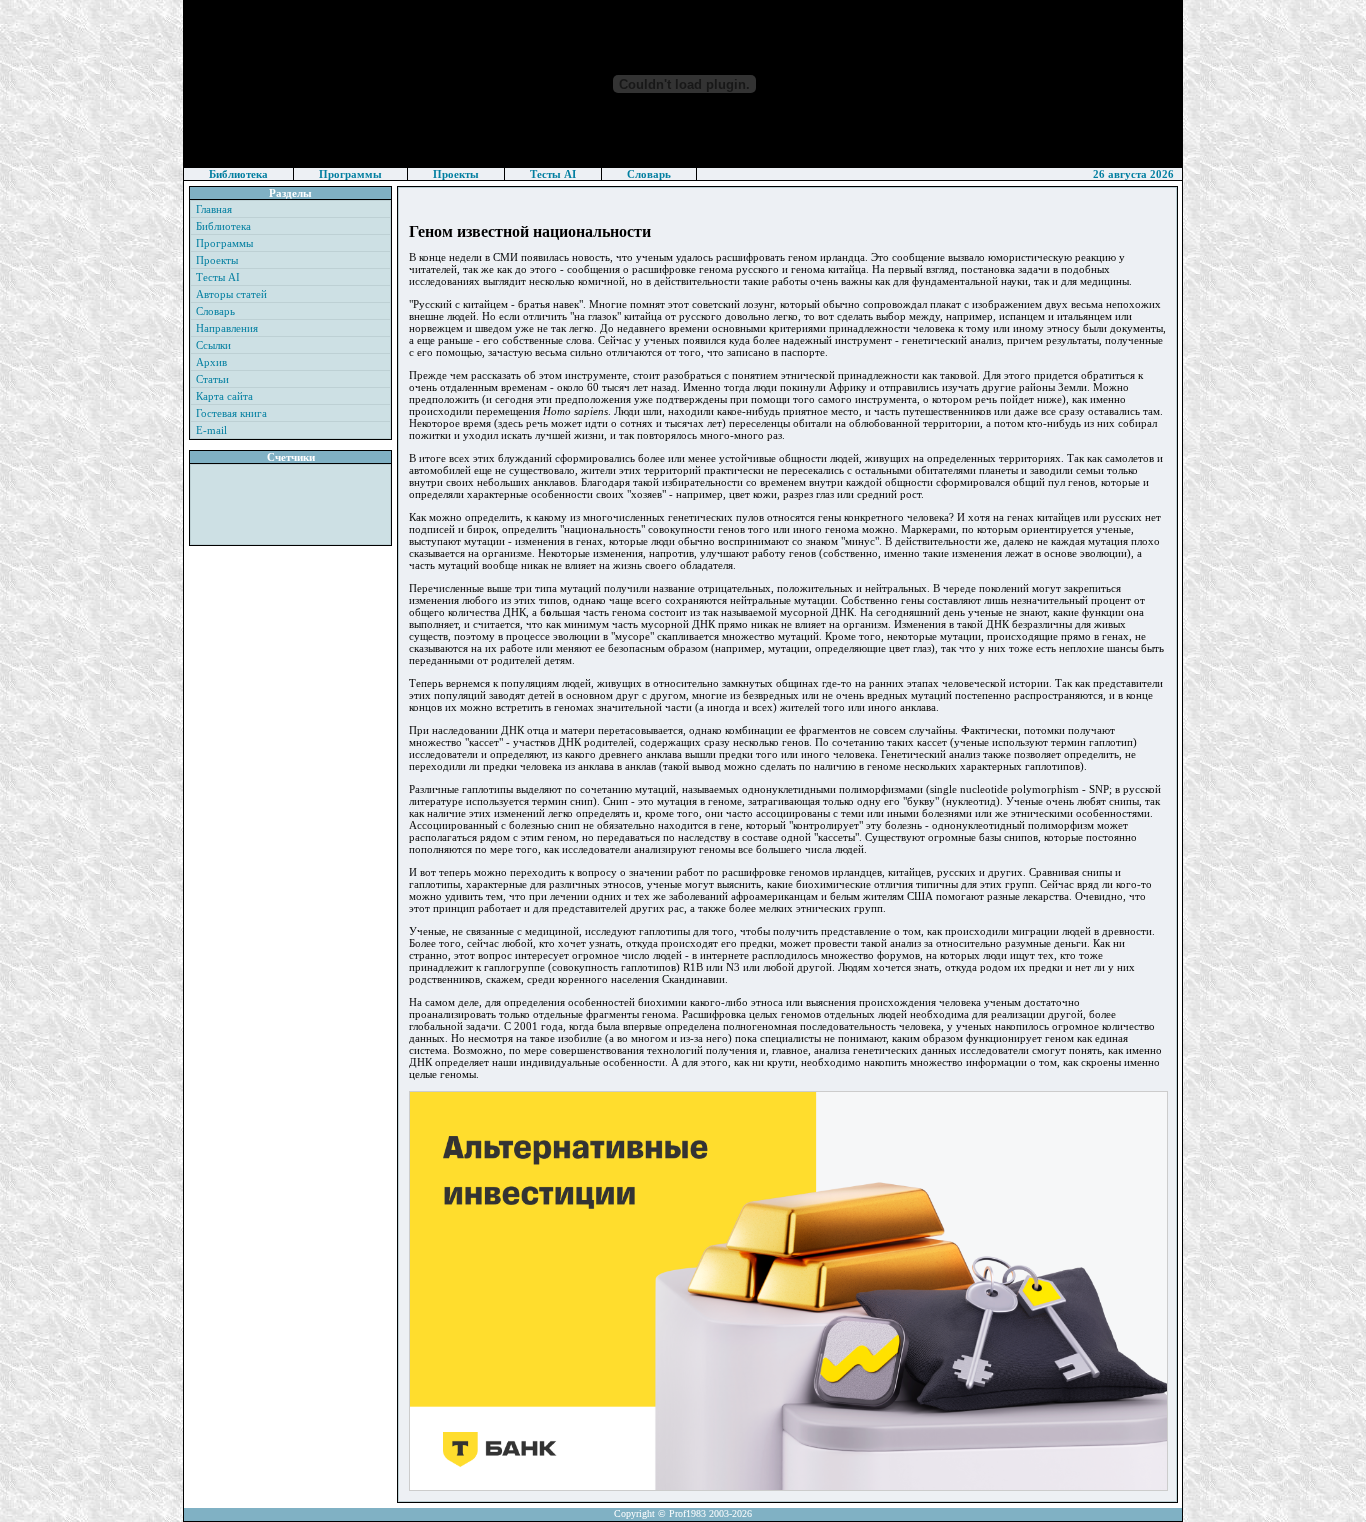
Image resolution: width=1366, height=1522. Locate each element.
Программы (350, 174)
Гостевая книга (231, 413)
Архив (211, 362)
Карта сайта (224, 396)
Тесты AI (553, 174)
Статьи (212, 379)
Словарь (649, 174)
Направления (227, 328)
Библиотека (238, 174)
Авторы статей (231, 294)
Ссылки (213, 345)
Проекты (456, 174)
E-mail (211, 430)
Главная (214, 209)
